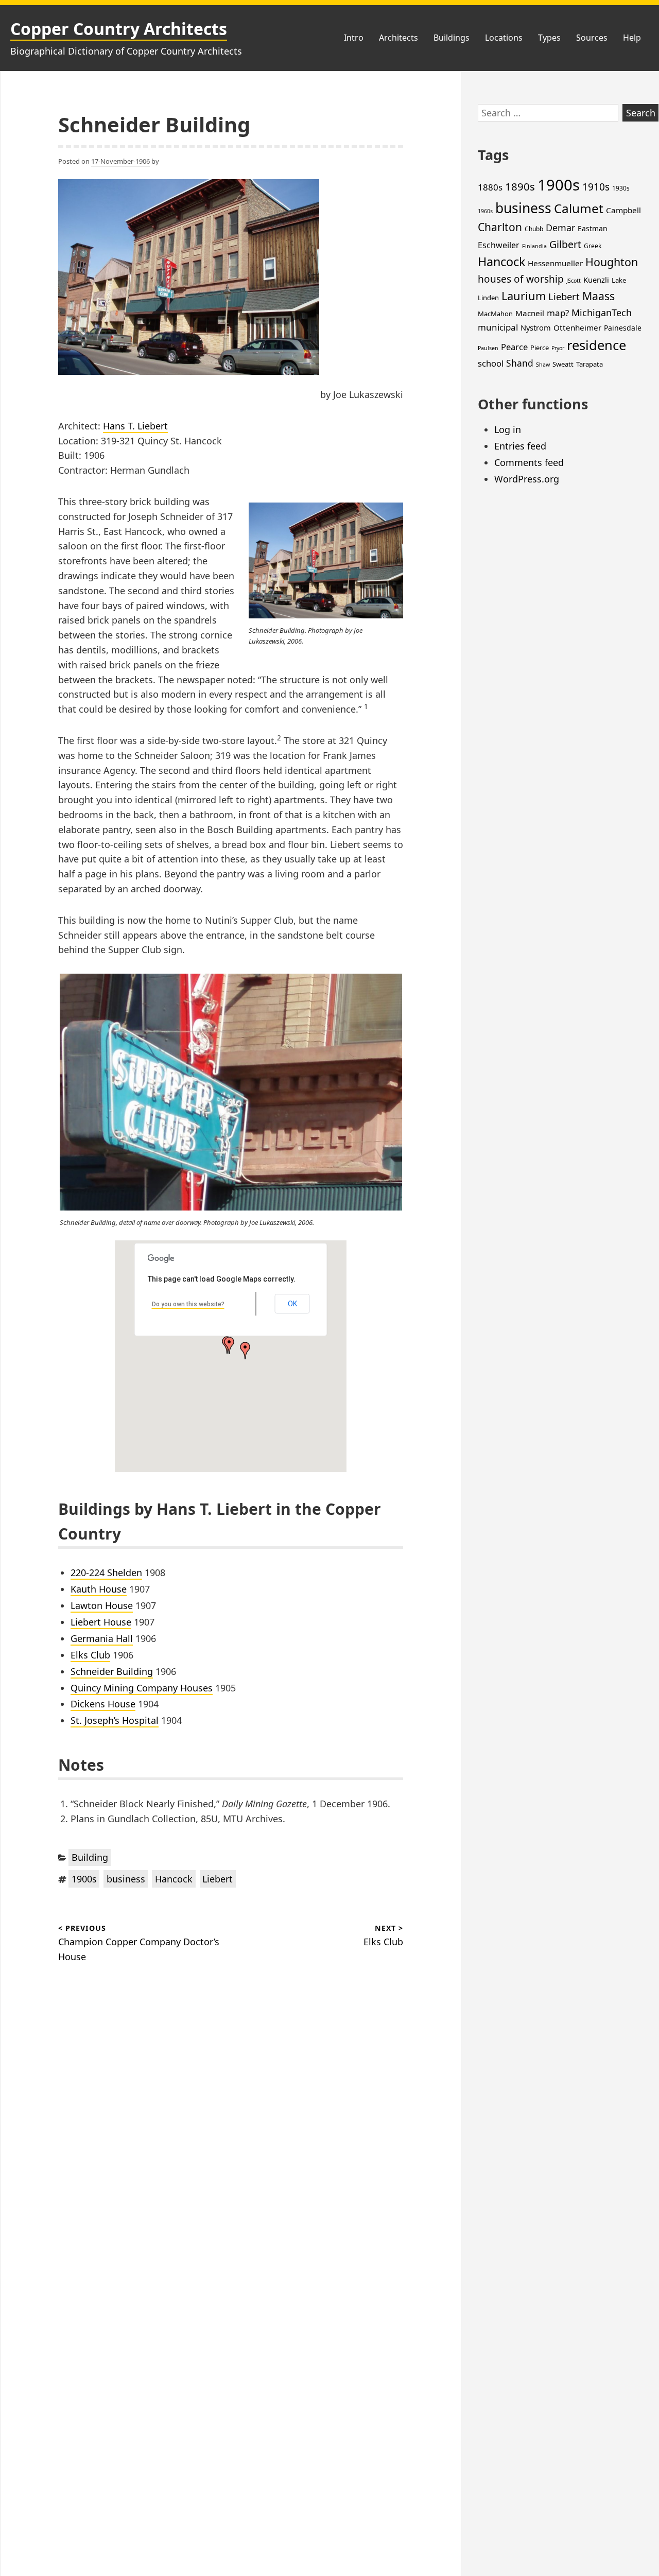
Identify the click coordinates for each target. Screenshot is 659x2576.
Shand (520, 363)
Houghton (612, 262)
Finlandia (534, 246)
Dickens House (103, 1704)
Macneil (530, 313)
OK (292, 1304)
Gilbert (565, 244)
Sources (592, 38)
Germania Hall (102, 1638)
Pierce (540, 348)
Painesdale (623, 328)
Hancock (174, 1879)
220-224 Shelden (106, 1572)
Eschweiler (499, 245)
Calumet (579, 208)
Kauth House (99, 1589)
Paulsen (488, 348)
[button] (229, 1345)
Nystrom (536, 327)
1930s (621, 188)
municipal (498, 327)
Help (632, 38)
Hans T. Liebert (135, 426)
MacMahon (495, 314)
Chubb (534, 229)
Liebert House (101, 1622)
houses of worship (521, 279)
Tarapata (589, 364)
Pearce (514, 347)
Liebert (218, 1879)
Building (90, 1857)
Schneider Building (112, 1671)
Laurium (524, 296)
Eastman (593, 228)
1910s (596, 187)
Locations (504, 38)
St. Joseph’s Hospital (115, 1720)
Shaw (543, 365)
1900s (84, 1879)
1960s (485, 211)
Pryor (558, 348)
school (491, 363)
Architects (398, 38)
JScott (574, 281)
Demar (560, 228)
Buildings (452, 38)
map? (558, 313)
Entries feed (520, 446)
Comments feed (529, 462)
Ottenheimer (577, 327)
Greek (593, 246)
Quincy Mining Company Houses (142, 1688)
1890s (520, 186)
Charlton (500, 227)
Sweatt (563, 364)
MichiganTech (602, 313)
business (126, 1879)
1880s (490, 187)
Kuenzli (596, 280)
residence (596, 345)
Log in (508, 429)
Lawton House (102, 1605)
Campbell (623, 210)
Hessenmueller (555, 263)
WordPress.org (527, 479)
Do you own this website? (188, 1304)
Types (549, 38)
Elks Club (90, 1655)
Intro (354, 38)
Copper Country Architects (119, 29)
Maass (599, 296)
